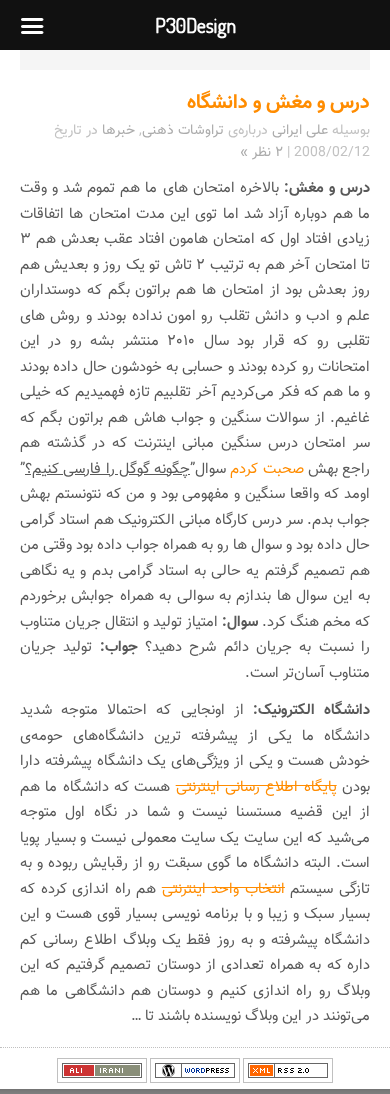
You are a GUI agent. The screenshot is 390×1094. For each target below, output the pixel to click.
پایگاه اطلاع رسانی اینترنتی (256, 787)
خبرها (118, 131)
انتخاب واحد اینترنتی (223, 889)
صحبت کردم (266, 469)
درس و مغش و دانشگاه (278, 103)
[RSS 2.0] (288, 1080)
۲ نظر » (261, 153)
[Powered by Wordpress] (195, 1080)
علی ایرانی (300, 131)
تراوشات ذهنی (183, 131)
